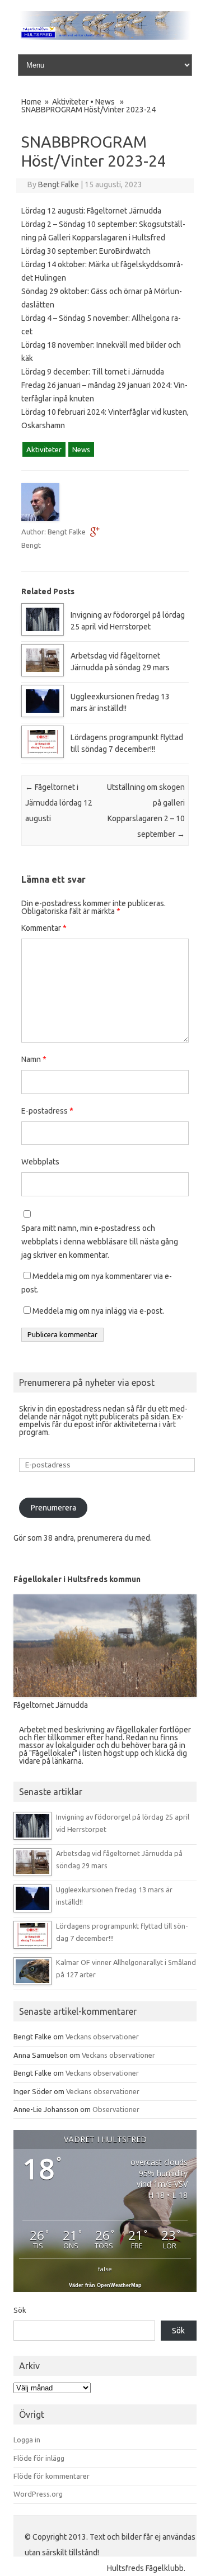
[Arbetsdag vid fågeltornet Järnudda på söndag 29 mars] (43, 674)
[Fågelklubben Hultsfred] (105, 37)
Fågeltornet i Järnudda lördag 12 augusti (59, 803)
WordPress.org (38, 2494)
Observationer (116, 2109)
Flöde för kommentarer (52, 2476)
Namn (34, 1059)
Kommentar (44, 928)
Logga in (27, 2440)
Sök (20, 2310)
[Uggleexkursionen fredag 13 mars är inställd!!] (43, 714)
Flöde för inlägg (39, 2458)
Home (31, 102)
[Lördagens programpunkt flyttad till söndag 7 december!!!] (43, 755)
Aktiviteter (70, 102)
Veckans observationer (102, 2037)
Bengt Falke (59, 184)
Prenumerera (53, 1508)
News (105, 102)
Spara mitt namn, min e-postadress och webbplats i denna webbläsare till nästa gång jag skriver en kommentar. (100, 1242)
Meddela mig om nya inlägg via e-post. (98, 1311)
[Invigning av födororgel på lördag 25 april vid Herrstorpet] (43, 633)
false (105, 2269)
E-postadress (47, 1111)
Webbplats (40, 1162)
